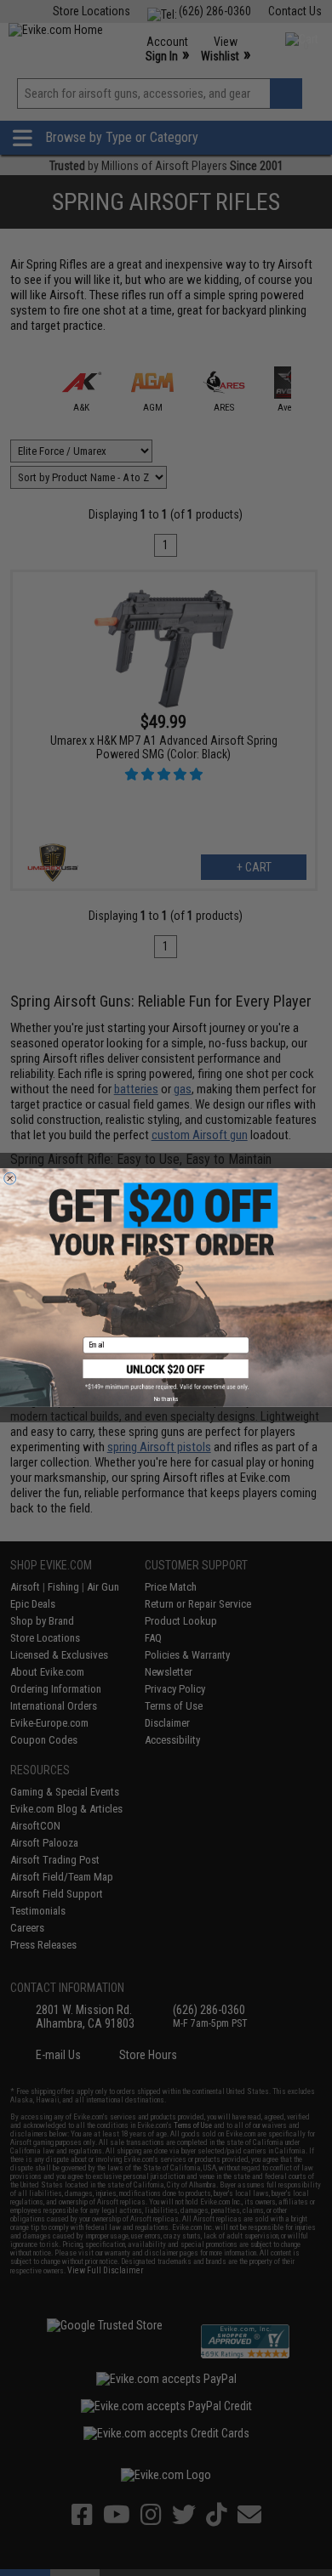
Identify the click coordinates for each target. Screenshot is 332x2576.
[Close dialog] (10, 1178)
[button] (166, 1375)
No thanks (166, 1399)
